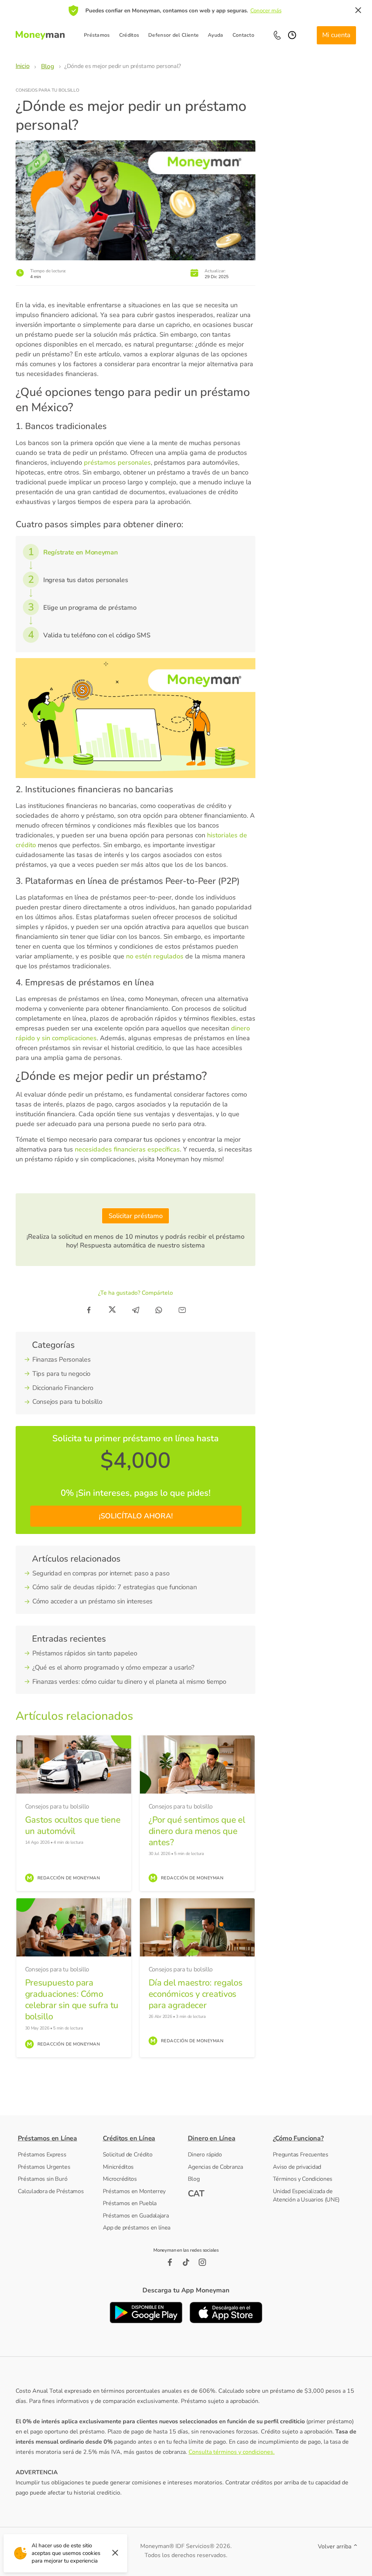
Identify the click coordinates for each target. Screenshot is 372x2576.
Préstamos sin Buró (43, 2179)
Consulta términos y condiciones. (232, 2452)
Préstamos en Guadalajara (136, 2216)
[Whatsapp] (159, 1310)
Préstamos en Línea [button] (47, 2138)
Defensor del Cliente (173, 35)
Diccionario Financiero (63, 1388)
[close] (358, 11)
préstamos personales (117, 462)
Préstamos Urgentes (44, 2167)
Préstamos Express (42, 2155)
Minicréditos (118, 2167)
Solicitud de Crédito (128, 2155)
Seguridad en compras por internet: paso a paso (101, 1573)
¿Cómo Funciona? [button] (298, 2138)
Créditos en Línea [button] (129, 2138)
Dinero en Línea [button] (212, 2138)
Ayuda (216, 35)
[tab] (59, 2138)
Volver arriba (335, 2547)
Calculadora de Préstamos (51, 2191)
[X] (112, 1310)
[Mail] (182, 1310)
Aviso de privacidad (297, 2167)
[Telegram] (136, 1310)
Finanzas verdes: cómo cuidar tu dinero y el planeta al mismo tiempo (129, 1682)
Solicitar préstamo (136, 1216)
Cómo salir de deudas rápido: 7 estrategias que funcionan (114, 1587)
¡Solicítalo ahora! (136, 1516)
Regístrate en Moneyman (80, 552)
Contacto (243, 35)
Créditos (129, 35)
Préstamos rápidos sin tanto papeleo (85, 1653)
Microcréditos (120, 2179)
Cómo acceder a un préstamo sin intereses (92, 1601)
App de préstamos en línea (137, 2228)
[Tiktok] (186, 2262)
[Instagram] (203, 2262)
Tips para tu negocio (61, 1374)
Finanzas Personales (61, 1359)
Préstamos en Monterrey (134, 2191)
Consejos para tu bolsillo (47, 90)
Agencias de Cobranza (215, 2167)
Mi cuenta (336, 35)
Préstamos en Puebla (130, 2203)
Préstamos (97, 35)
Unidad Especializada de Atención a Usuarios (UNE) (306, 2196)
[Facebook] (89, 1310)
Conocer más (266, 11)
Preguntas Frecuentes (301, 2155)
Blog (194, 2179)
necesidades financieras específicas (127, 1149)
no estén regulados (154, 956)
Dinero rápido (205, 2155)
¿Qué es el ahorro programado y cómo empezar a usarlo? (113, 1667)
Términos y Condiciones (303, 2179)
